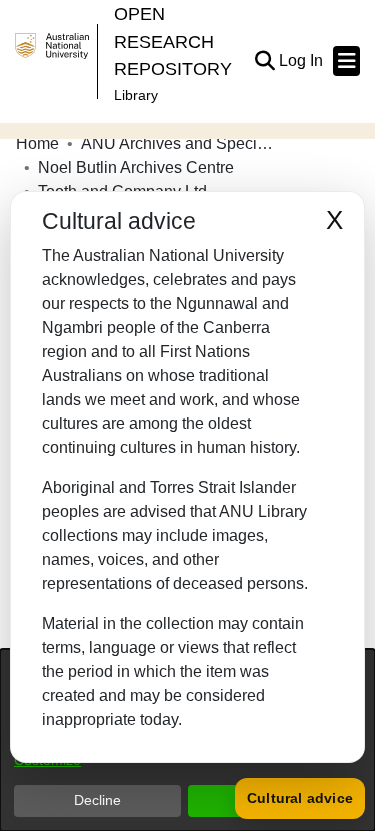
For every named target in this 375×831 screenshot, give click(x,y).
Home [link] (37, 143)
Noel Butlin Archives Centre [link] (136, 167)
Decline (97, 800)
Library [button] (136, 95)
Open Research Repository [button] (173, 41)
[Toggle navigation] (346, 61)
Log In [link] (302, 60)
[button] (264, 61)
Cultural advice (300, 798)
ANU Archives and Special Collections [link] (181, 143)
